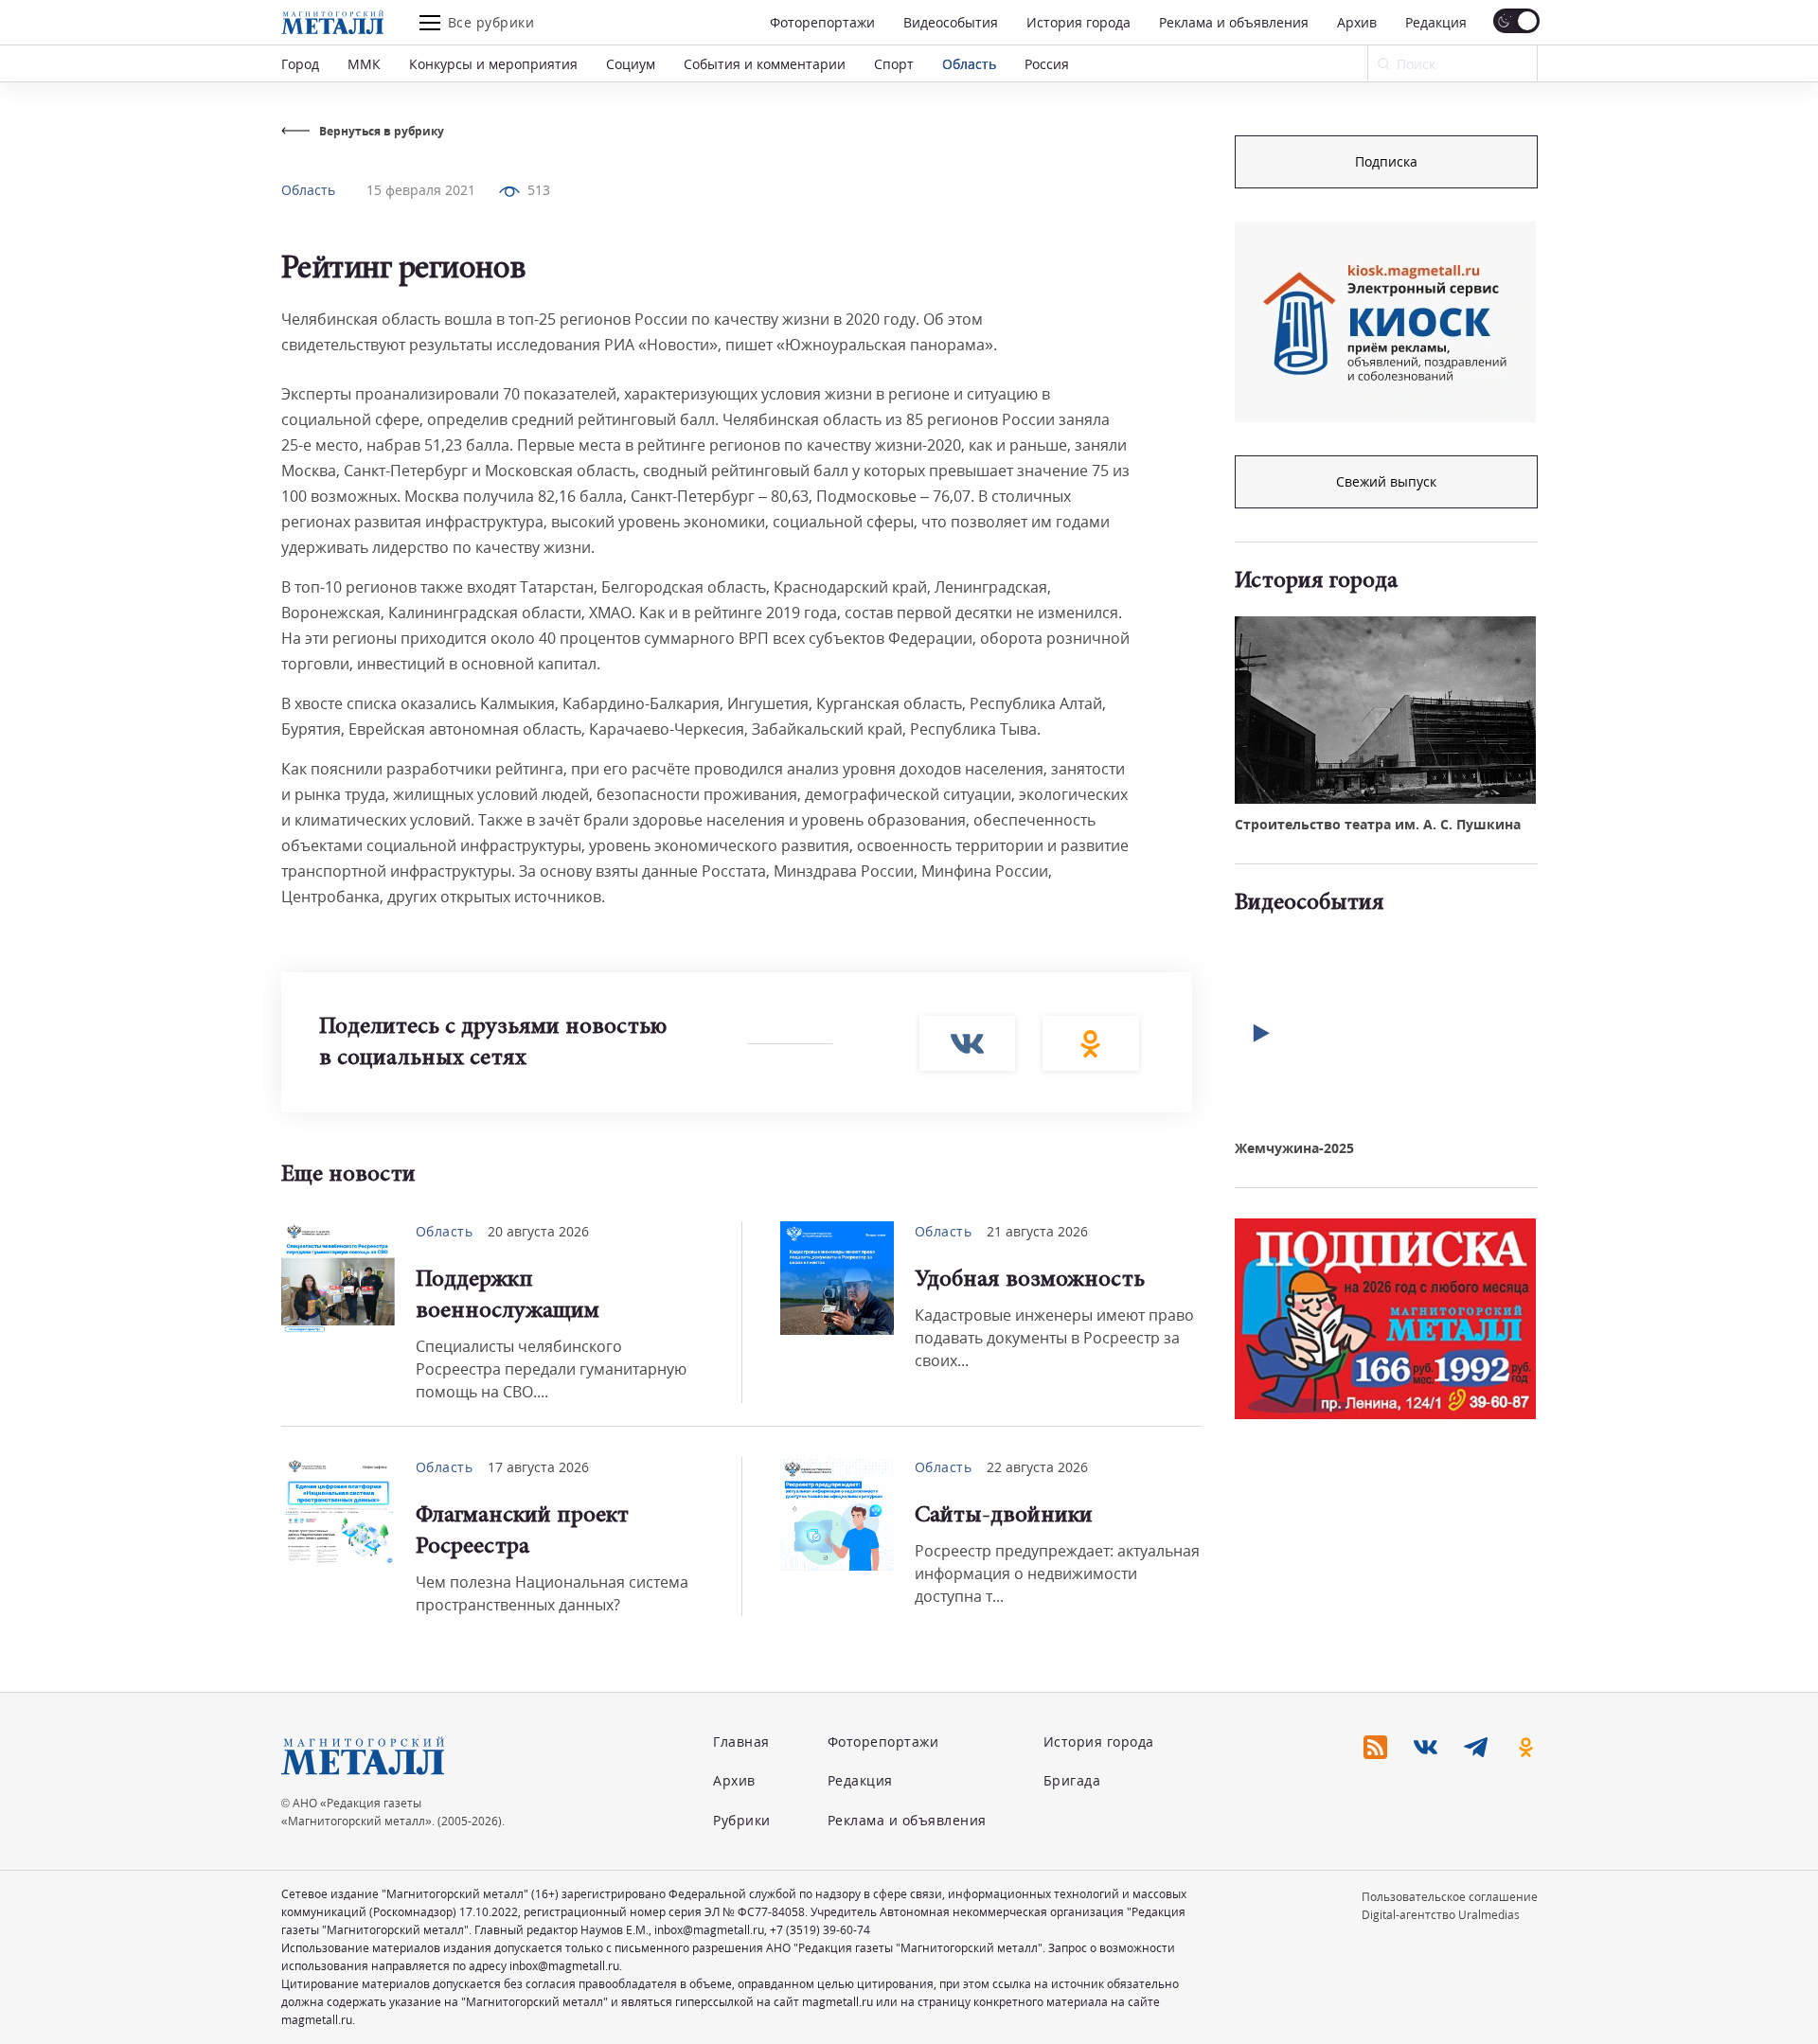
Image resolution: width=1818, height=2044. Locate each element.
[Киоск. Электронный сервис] (1385, 322)
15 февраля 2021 (421, 190)
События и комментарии (765, 64)
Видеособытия (951, 22)
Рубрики (742, 1820)
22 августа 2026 (1037, 1467)
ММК (364, 64)
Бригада (1072, 1780)
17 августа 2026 (538, 1467)
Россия (1047, 64)
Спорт (894, 64)
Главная (741, 1742)
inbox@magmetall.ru (709, 1930)
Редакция (1436, 22)
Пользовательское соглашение (1450, 1897)
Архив (1357, 22)
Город (300, 64)
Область (969, 64)
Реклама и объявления (1234, 22)
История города (1078, 22)
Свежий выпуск (1386, 481)
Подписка (1386, 161)
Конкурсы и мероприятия (493, 64)
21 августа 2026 (1037, 1231)
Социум (631, 64)
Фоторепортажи (822, 22)
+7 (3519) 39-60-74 (820, 1930)
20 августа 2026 (538, 1231)
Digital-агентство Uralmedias (1441, 1915)
